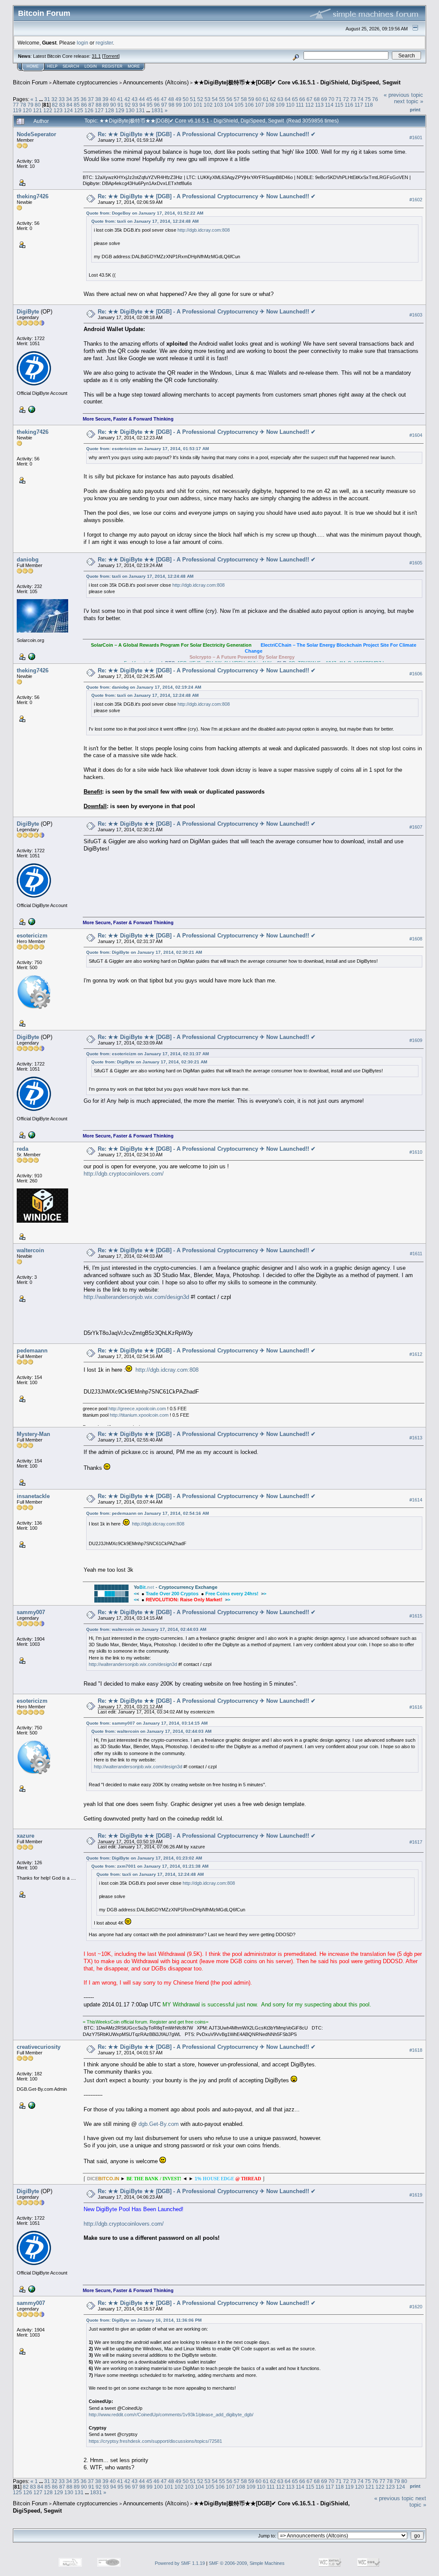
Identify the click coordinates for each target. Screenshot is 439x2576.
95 (150, 105)
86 (84, 105)
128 (110, 110)
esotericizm (32, 936)
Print (415, 110)
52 (200, 99)
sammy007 (31, 1612)
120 (27, 110)
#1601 (416, 137)
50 (186, 99)
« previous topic (403, 95)
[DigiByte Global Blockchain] (31, 409)
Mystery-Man (33, 1434)
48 (171, 99)
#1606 (416, 674)
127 (99, 110)
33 (62, 99)
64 (288, 99)
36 (84, 99)
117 (359, 105)
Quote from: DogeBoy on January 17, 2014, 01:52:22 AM (145, 213)
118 (369, 105)
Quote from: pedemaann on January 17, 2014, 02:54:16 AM (147, 1513)
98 (171, 105)
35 (76, 99)
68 (317, 99)
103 (218, 105)
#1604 (416, 435)
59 (251, 99)
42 (127, 99)
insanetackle (33, 1496)
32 (54, 99)
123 (58, 110)
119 (17, 110)
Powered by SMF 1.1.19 (180, 2563)
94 (142, 105)
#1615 (416, 1616)
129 (120, 110)
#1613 (416, 1438)
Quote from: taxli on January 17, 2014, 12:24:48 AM (145, 221)
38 (98, 99)
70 (331, 99)
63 (280, 99)
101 (198, 105)
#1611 (416, 1254)
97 (164, 105)
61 (266, 99)
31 (47, 99)
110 (290, 105)
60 (259, 99)
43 (135, 99)
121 (38, 110)
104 (229, 105)
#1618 (416, 2050)
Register (112, 66)
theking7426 (33, 196)
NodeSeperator (36, 134)
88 (99, 105)
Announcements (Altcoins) (156, 82)
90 (113, 105)
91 (120, 105)
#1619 (416, 2195)
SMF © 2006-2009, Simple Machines (247, 2563)
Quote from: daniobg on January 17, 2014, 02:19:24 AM (144, 687)
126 (89, 110)
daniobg (28, 560)
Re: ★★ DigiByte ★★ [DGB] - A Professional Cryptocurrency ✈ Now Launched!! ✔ (207, 134)
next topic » (409, 101)
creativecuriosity (39, 2047)
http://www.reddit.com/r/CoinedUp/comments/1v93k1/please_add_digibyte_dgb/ (171, 2415)
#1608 (416, 939)
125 (79, 110)
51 (193, 99)
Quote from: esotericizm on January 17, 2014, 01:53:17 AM (147, 449)
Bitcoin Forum (30, 82)
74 (361, 99)
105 (239, 105)
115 (339, 105)
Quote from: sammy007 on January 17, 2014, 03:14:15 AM (147, 1723)
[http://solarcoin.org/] (31, 656)
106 (249, 105)
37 (91, 99)
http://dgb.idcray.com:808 (204, 230)
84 (69, 105)
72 (346, 99)
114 (329, 105)
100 (188, 105)
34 (69, 99)
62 (273, 99)
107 (260, 105)
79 (30, 105)
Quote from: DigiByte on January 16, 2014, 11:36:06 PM (144, 2320)
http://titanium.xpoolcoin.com (139, 1415)
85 (77, 105)
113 (319, 105)
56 (229, 99)
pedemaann (32, 1351)
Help (52, 66)
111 (300, 105)
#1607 (416, 827)
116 (349, 105)
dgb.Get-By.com (159, 2124)
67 (310, 99)
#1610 (416, 1152)
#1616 (416, 1707)
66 (302, 99)
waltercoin (30, 1250)
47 (164, 99)
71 (339, 99)
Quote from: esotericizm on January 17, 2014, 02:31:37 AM (147, 1054)
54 (215, 99)
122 (48, 110)
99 (179, 105)
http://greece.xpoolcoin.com (137, 1409)
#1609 (416, 1040)
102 (208, 105)
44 (142, 99)
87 (91, 105)
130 (130, 110)
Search (71, 66)
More (134, 66)
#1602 (416, 200)
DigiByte (28, 312)
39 (105, 99)
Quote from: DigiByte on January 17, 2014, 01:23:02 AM (144, 1858)
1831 (157, 110)
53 (207, 99)
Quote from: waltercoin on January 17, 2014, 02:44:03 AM (146, 1629)
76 (375, 99)
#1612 (416, 1354)
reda (23, 1149)
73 (353, 99)
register (104, 43)
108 (270, 105)
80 (38, 105)
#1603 (416, 315)
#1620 (416, 2307)
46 (156, 99)
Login (91, 66)
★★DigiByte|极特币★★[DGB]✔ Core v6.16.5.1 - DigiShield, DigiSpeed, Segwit (297, 82)
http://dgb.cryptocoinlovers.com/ (124, 1174)
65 (295, 99)
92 (128, 105)
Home (33, 66)
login (83, 43)
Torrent (111, 56)
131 (140, 110)
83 (62, 105)
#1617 (416, 1842)
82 (55, 105)
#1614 (416, 1500)
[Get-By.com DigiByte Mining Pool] (31, 2105)
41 (120, 99)
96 (157, 105)
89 (106, 105)
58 (244, 99)
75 (368, 99)
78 (23, 105)
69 (324, 99)
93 (135, 105)
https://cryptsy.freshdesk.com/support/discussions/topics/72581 (155, 2441)
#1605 (416, 563)
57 (237, 99)
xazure (26, 1836)
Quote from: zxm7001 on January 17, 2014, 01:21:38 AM (150, 1866)
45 (149, 99)
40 (113, 99)
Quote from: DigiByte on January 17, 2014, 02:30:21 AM (144, 952)
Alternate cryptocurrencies (85, 82)
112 (310, 105)
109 (280, 105)
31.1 (96, 56)
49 (178, 99)
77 (16, 105)
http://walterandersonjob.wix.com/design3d (136, 1297)
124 (68, 110)
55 (222, 99)
